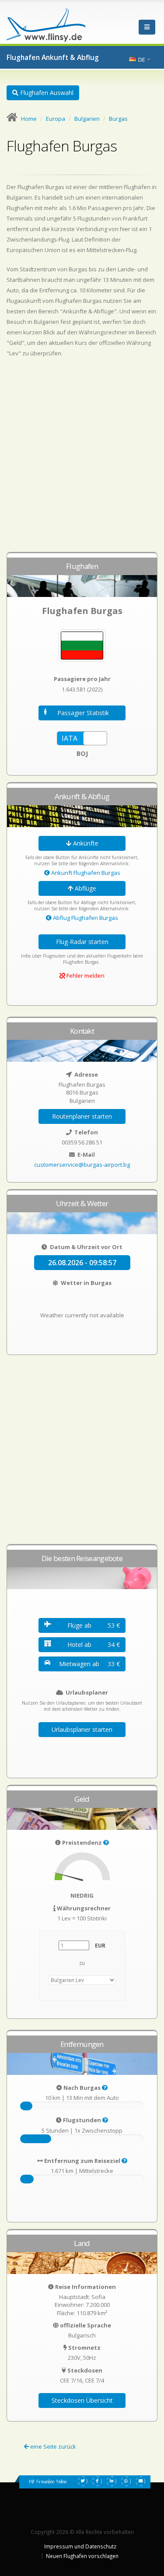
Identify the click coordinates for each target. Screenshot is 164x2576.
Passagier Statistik (83, 713)
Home (29, 119)
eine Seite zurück (52, 2446)
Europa (56, 119)
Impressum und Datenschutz (80, 2546)
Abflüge (85, 888)
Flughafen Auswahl (46, 93)
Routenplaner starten (82, 1116)
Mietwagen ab (89, 1664)
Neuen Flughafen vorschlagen (82, 2556)
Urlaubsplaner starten (82, 1729)
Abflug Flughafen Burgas (85, 918)
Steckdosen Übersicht (82, 2400)
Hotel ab (94, 1644)
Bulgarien (87, 119)
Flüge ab (94, 1625)
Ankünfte (85, 843)
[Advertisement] (82, 459)
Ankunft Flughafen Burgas (85, 873)
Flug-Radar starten (82, 942)
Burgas (118, 119)
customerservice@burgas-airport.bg (82, 1165)
